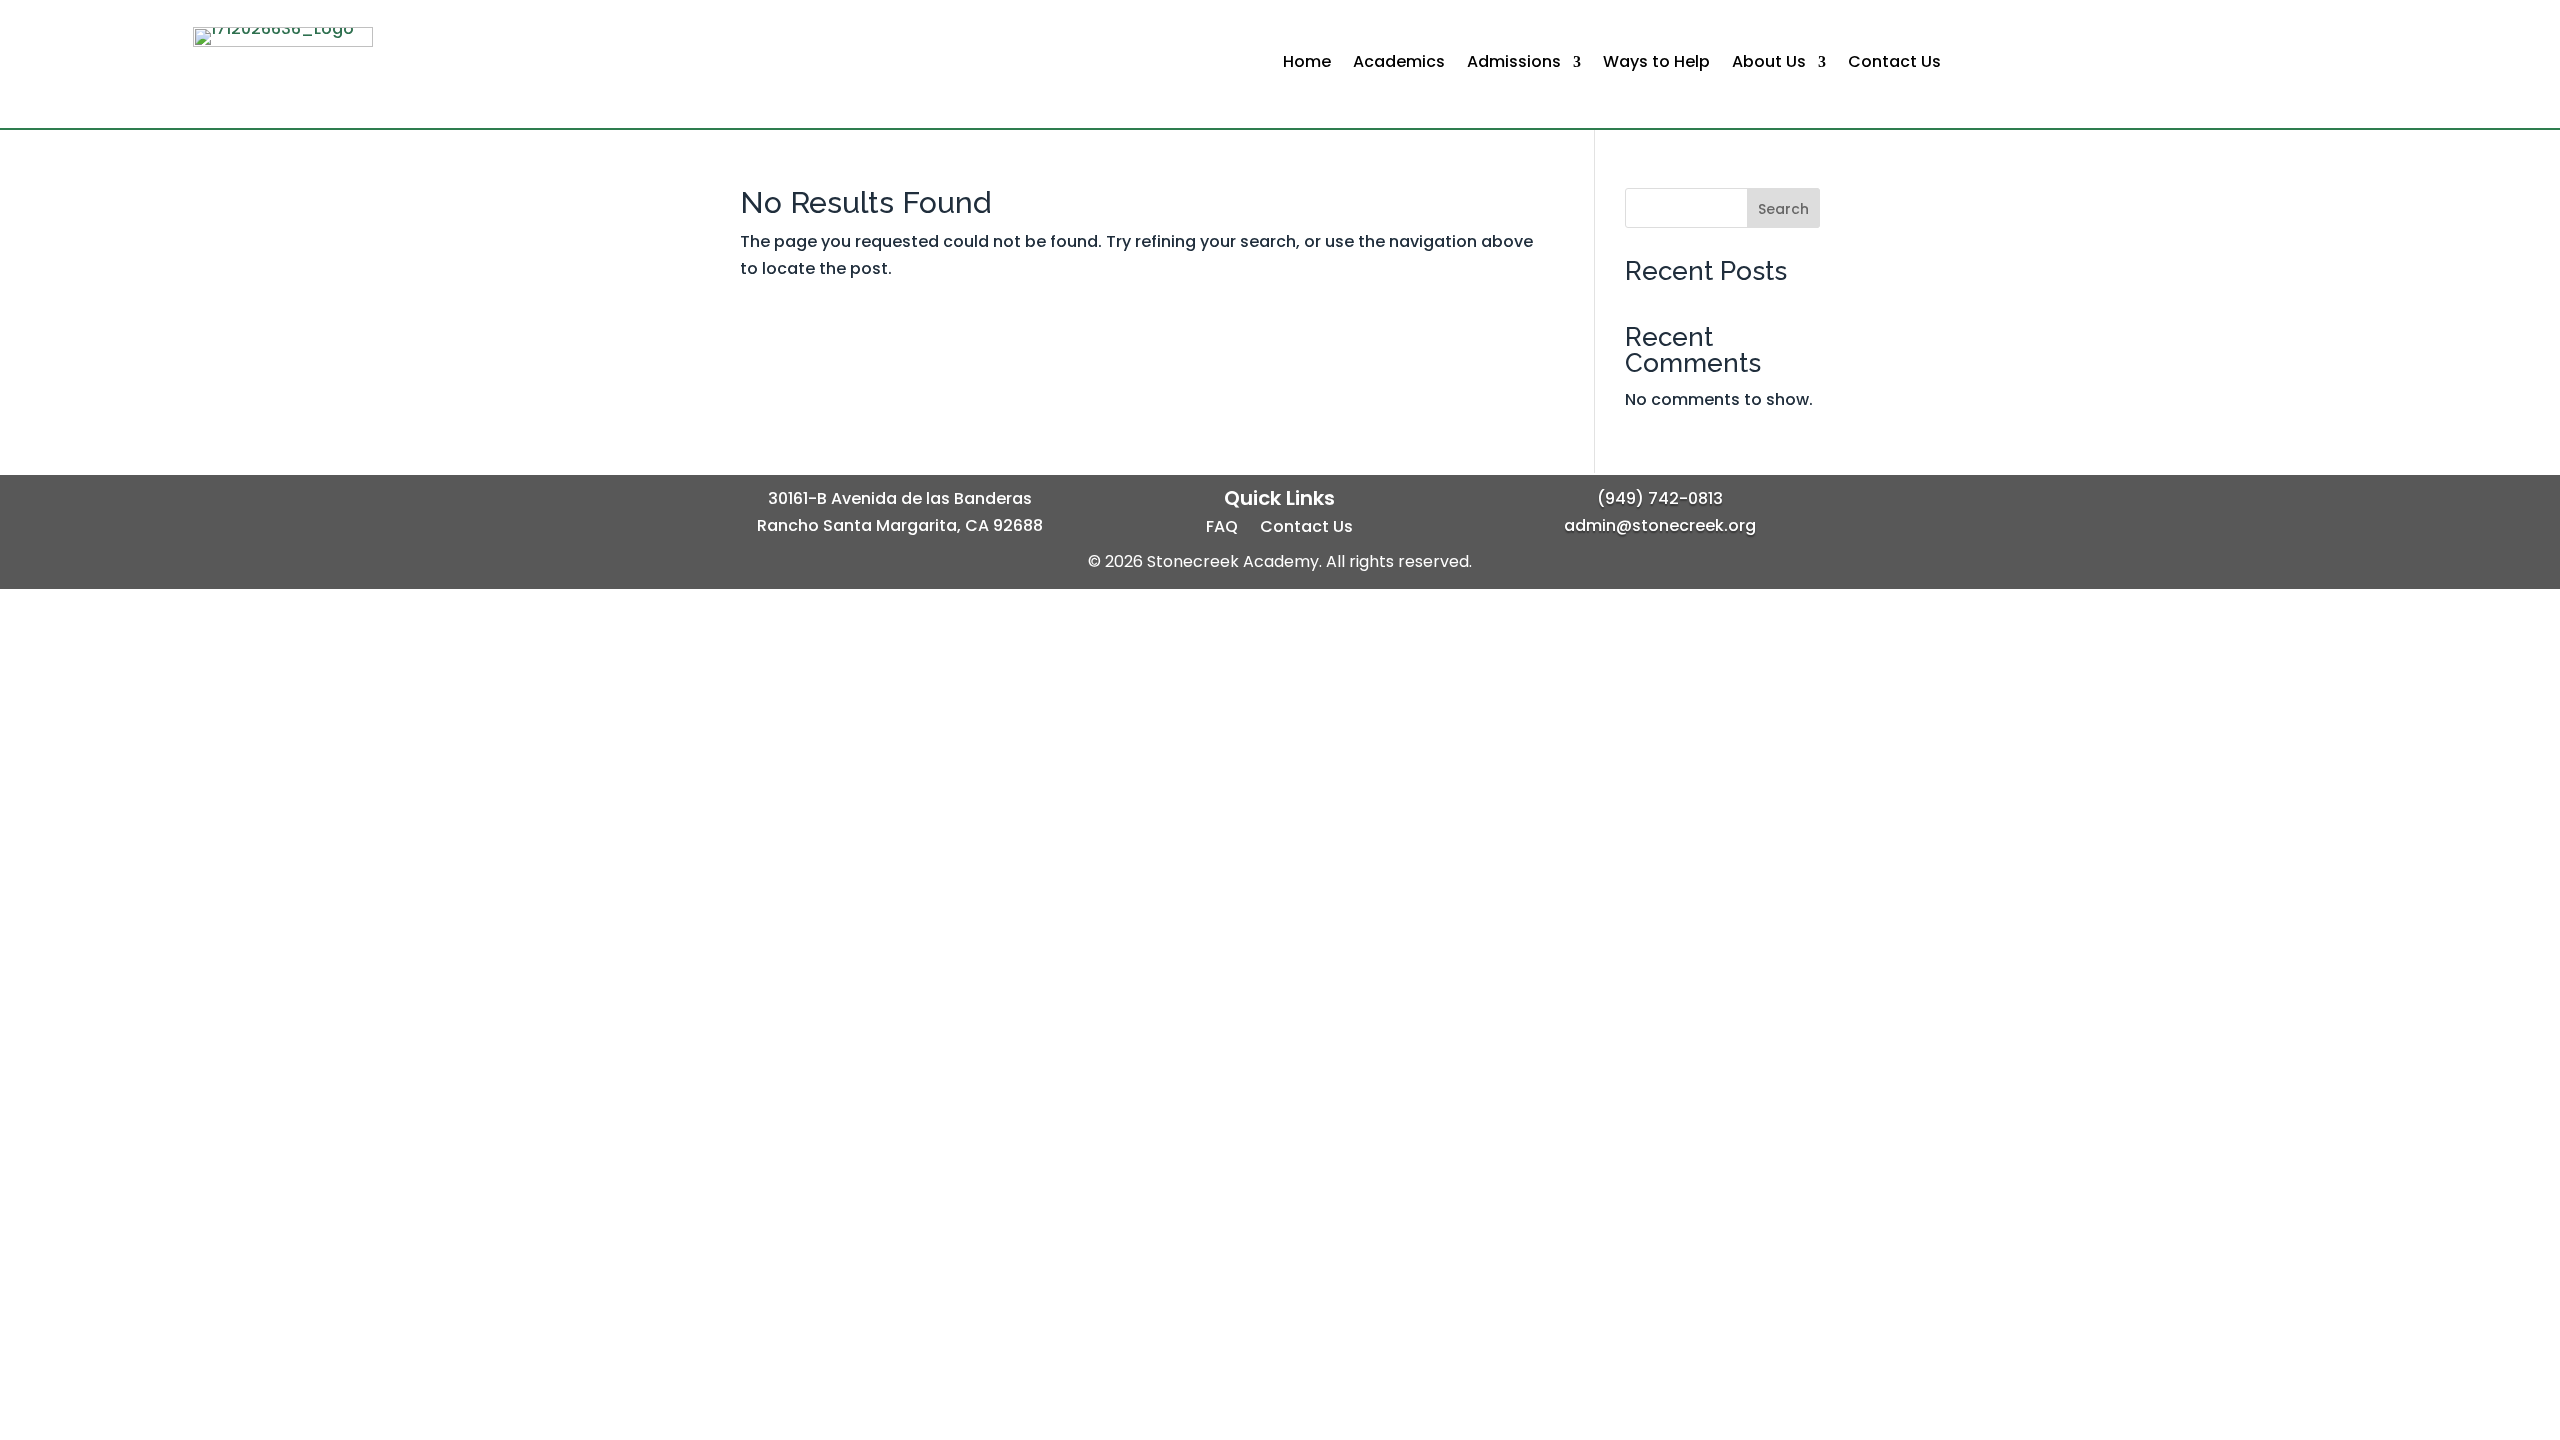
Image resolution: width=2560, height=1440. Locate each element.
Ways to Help (1656, 64)
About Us (1769, 64)
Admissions (1514, 64)
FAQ (1222, 529)
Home (1307, 64)
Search (1783, 209)
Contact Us (1894, 64)
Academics (1399, 64)
